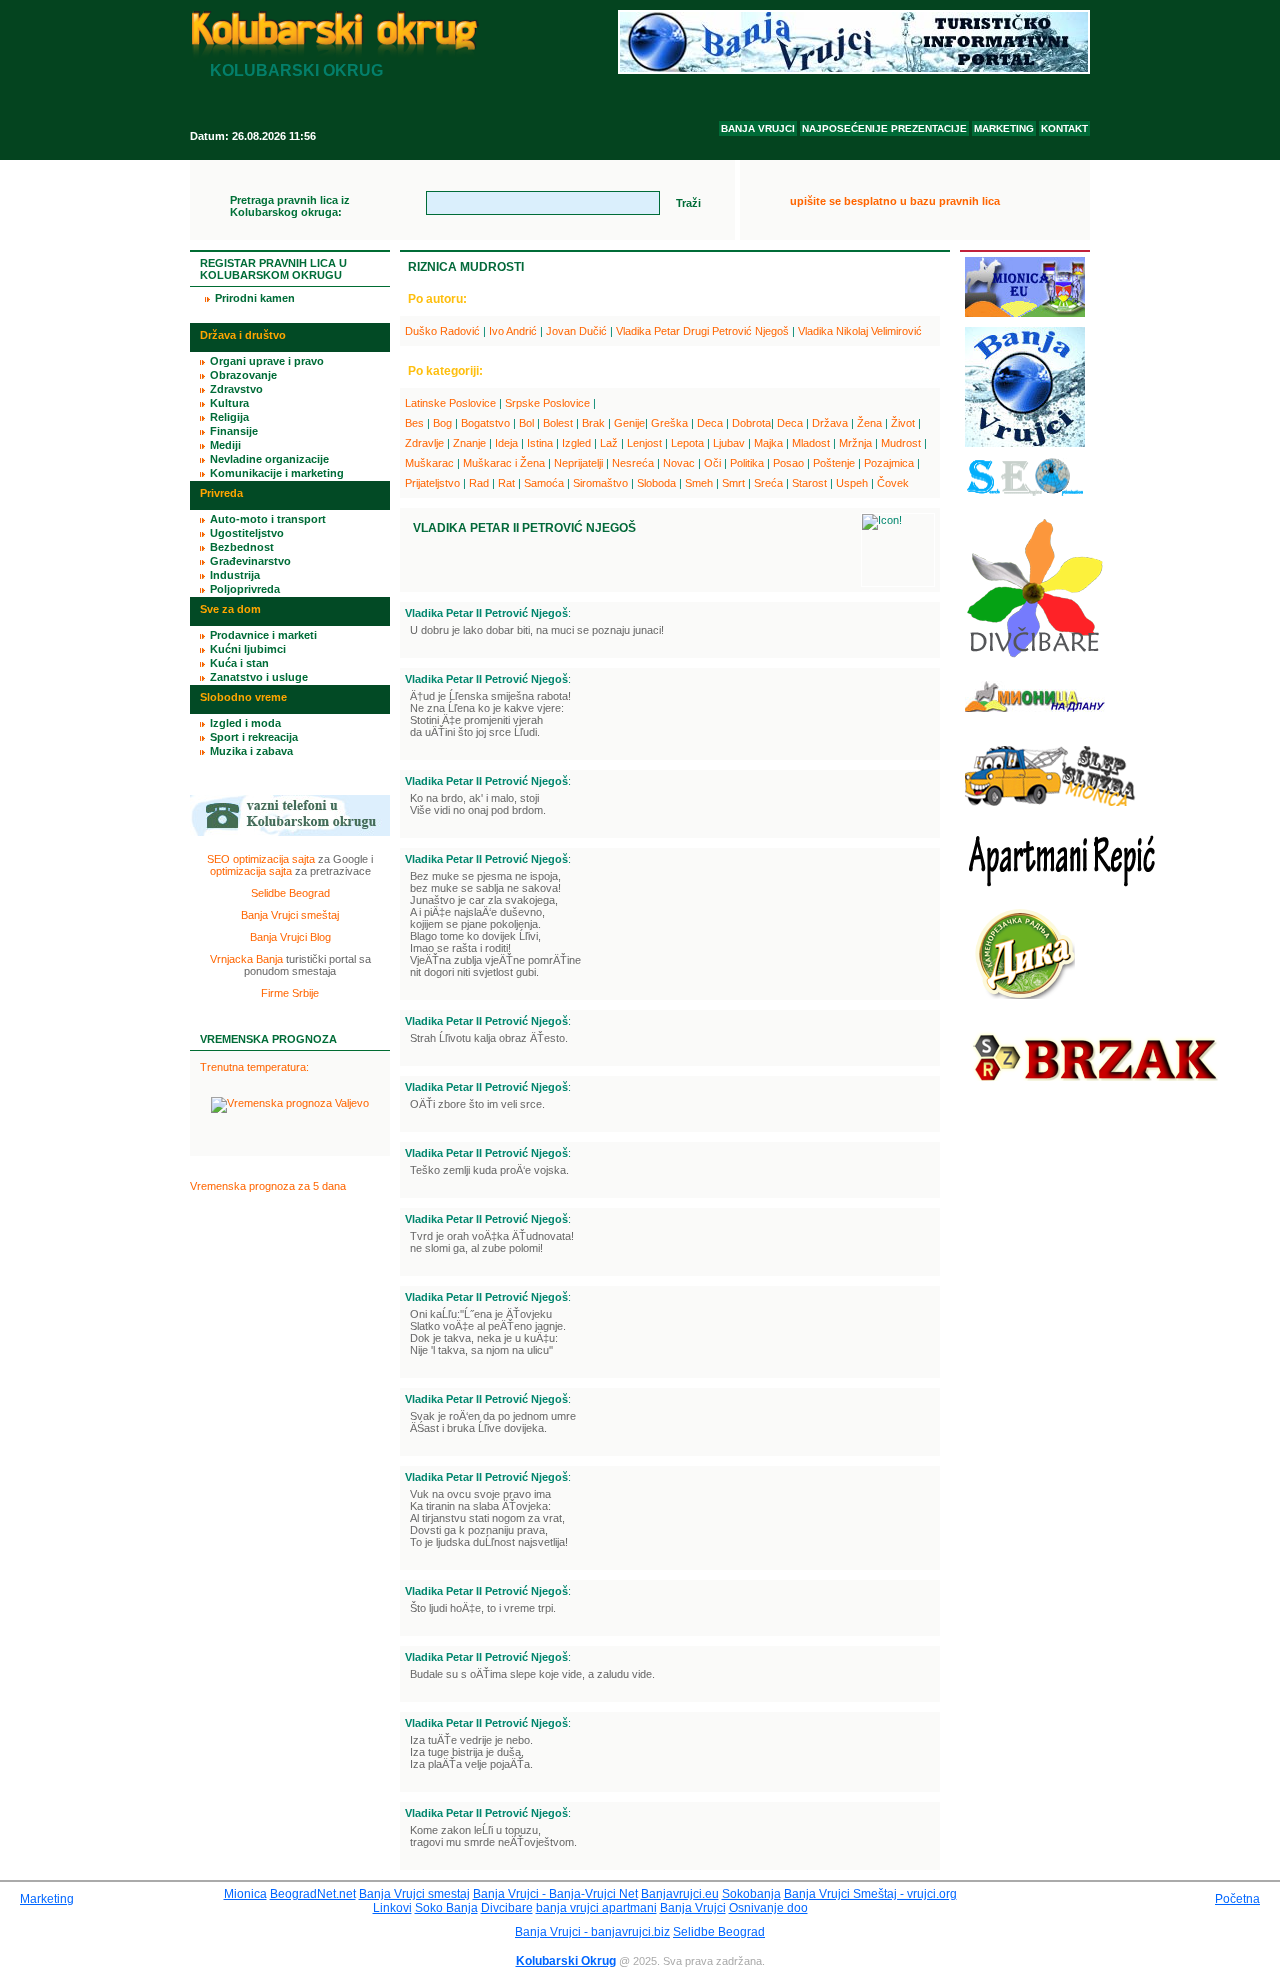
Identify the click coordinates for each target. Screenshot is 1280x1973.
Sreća (768, 483)
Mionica (245, 1894)
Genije (629, 423)
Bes (414, 423)
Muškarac (429, 463)
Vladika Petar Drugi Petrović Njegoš (702, 331)
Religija (229, 417)
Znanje (469, 443)
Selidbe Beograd (290, 893)
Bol (526, 423)
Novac (679, 463)
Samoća (544, 483)
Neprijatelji (578, 463)
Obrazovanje (243, 375)
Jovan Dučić (576, 331)
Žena (869, 423)
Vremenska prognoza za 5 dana (268, 1186)
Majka (768, 443)
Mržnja (855, 443)
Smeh (699, 483)
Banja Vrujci (693, 1908)
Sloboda (656, 483)
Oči (712, 463)
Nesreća (633, 463)
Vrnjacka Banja (246, 959)
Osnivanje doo (768, 1908)
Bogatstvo (485, 423)
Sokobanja (751, 1894)
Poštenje (834, 463)
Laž (609, 443)
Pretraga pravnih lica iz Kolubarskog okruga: (290, 206)
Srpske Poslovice (547, 403)
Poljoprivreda (245, 589)
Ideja (506, 443)
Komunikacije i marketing (277, 473)
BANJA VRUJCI (758, 128)
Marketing (47, 1899)
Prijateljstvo (432, 483)
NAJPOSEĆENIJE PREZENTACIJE (884, 128)
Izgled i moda (245, 723)
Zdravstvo (236, 389)
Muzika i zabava (251, 751)
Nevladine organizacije (269, 459)
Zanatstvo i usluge (259, 677)
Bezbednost (242, 547)
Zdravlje (424, 443)
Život (903, 423)
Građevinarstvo (250, 561)
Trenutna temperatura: (254, 1067)
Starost (809, 483)
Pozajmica (889, 463)
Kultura (229, 403)
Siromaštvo (600, 483)
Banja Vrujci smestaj (414, 1894)
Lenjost (644, 443)
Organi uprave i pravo (267, 361)
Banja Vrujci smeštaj (290, 915)
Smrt (733, 483)
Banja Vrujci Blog (290, 937)
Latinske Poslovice (450, 403)
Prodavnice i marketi (263, 635)
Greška (669, 423)
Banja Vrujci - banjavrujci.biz (592, 1932)
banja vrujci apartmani (596, 1908)
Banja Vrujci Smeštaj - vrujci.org (870, 1894)
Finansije (234, 431)
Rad (479, 483)
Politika (747, 463)
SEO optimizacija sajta (261, 859)
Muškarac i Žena (504, 463)
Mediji (225, 445)
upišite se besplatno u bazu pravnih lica (895, 201)
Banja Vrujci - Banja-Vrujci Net (555, 1894)
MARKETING (1004, 128)
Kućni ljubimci (248, 649)
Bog (442, 423)
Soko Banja (446, 1908)
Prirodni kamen (255, 298)
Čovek (893, 483)
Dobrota (751, 423)
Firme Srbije (290, 993)
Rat (506, 483)
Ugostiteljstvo (247, 533)
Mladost (811, 443)
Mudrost (901, 443)
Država (830, 423)
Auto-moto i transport (268, 519)
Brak (593, 423)
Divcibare (507, 1908)
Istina (540, 443)
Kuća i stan (239, 663)
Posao (788, 463)
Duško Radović (442, 331)
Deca (710, 423)
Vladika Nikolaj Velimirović (860, 331)
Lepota (687, 443)
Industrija (235, 575)
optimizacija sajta (251, 871)
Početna (1237, 1899)
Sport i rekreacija (254, 737)
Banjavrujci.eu (680, 1894)
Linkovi (392, 1908)
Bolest (558, 423)
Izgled (576, 443)
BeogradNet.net (313, 1894)
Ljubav (729, 443)
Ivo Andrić (513, 331)
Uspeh (852, 483)
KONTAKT (1064, 128)
